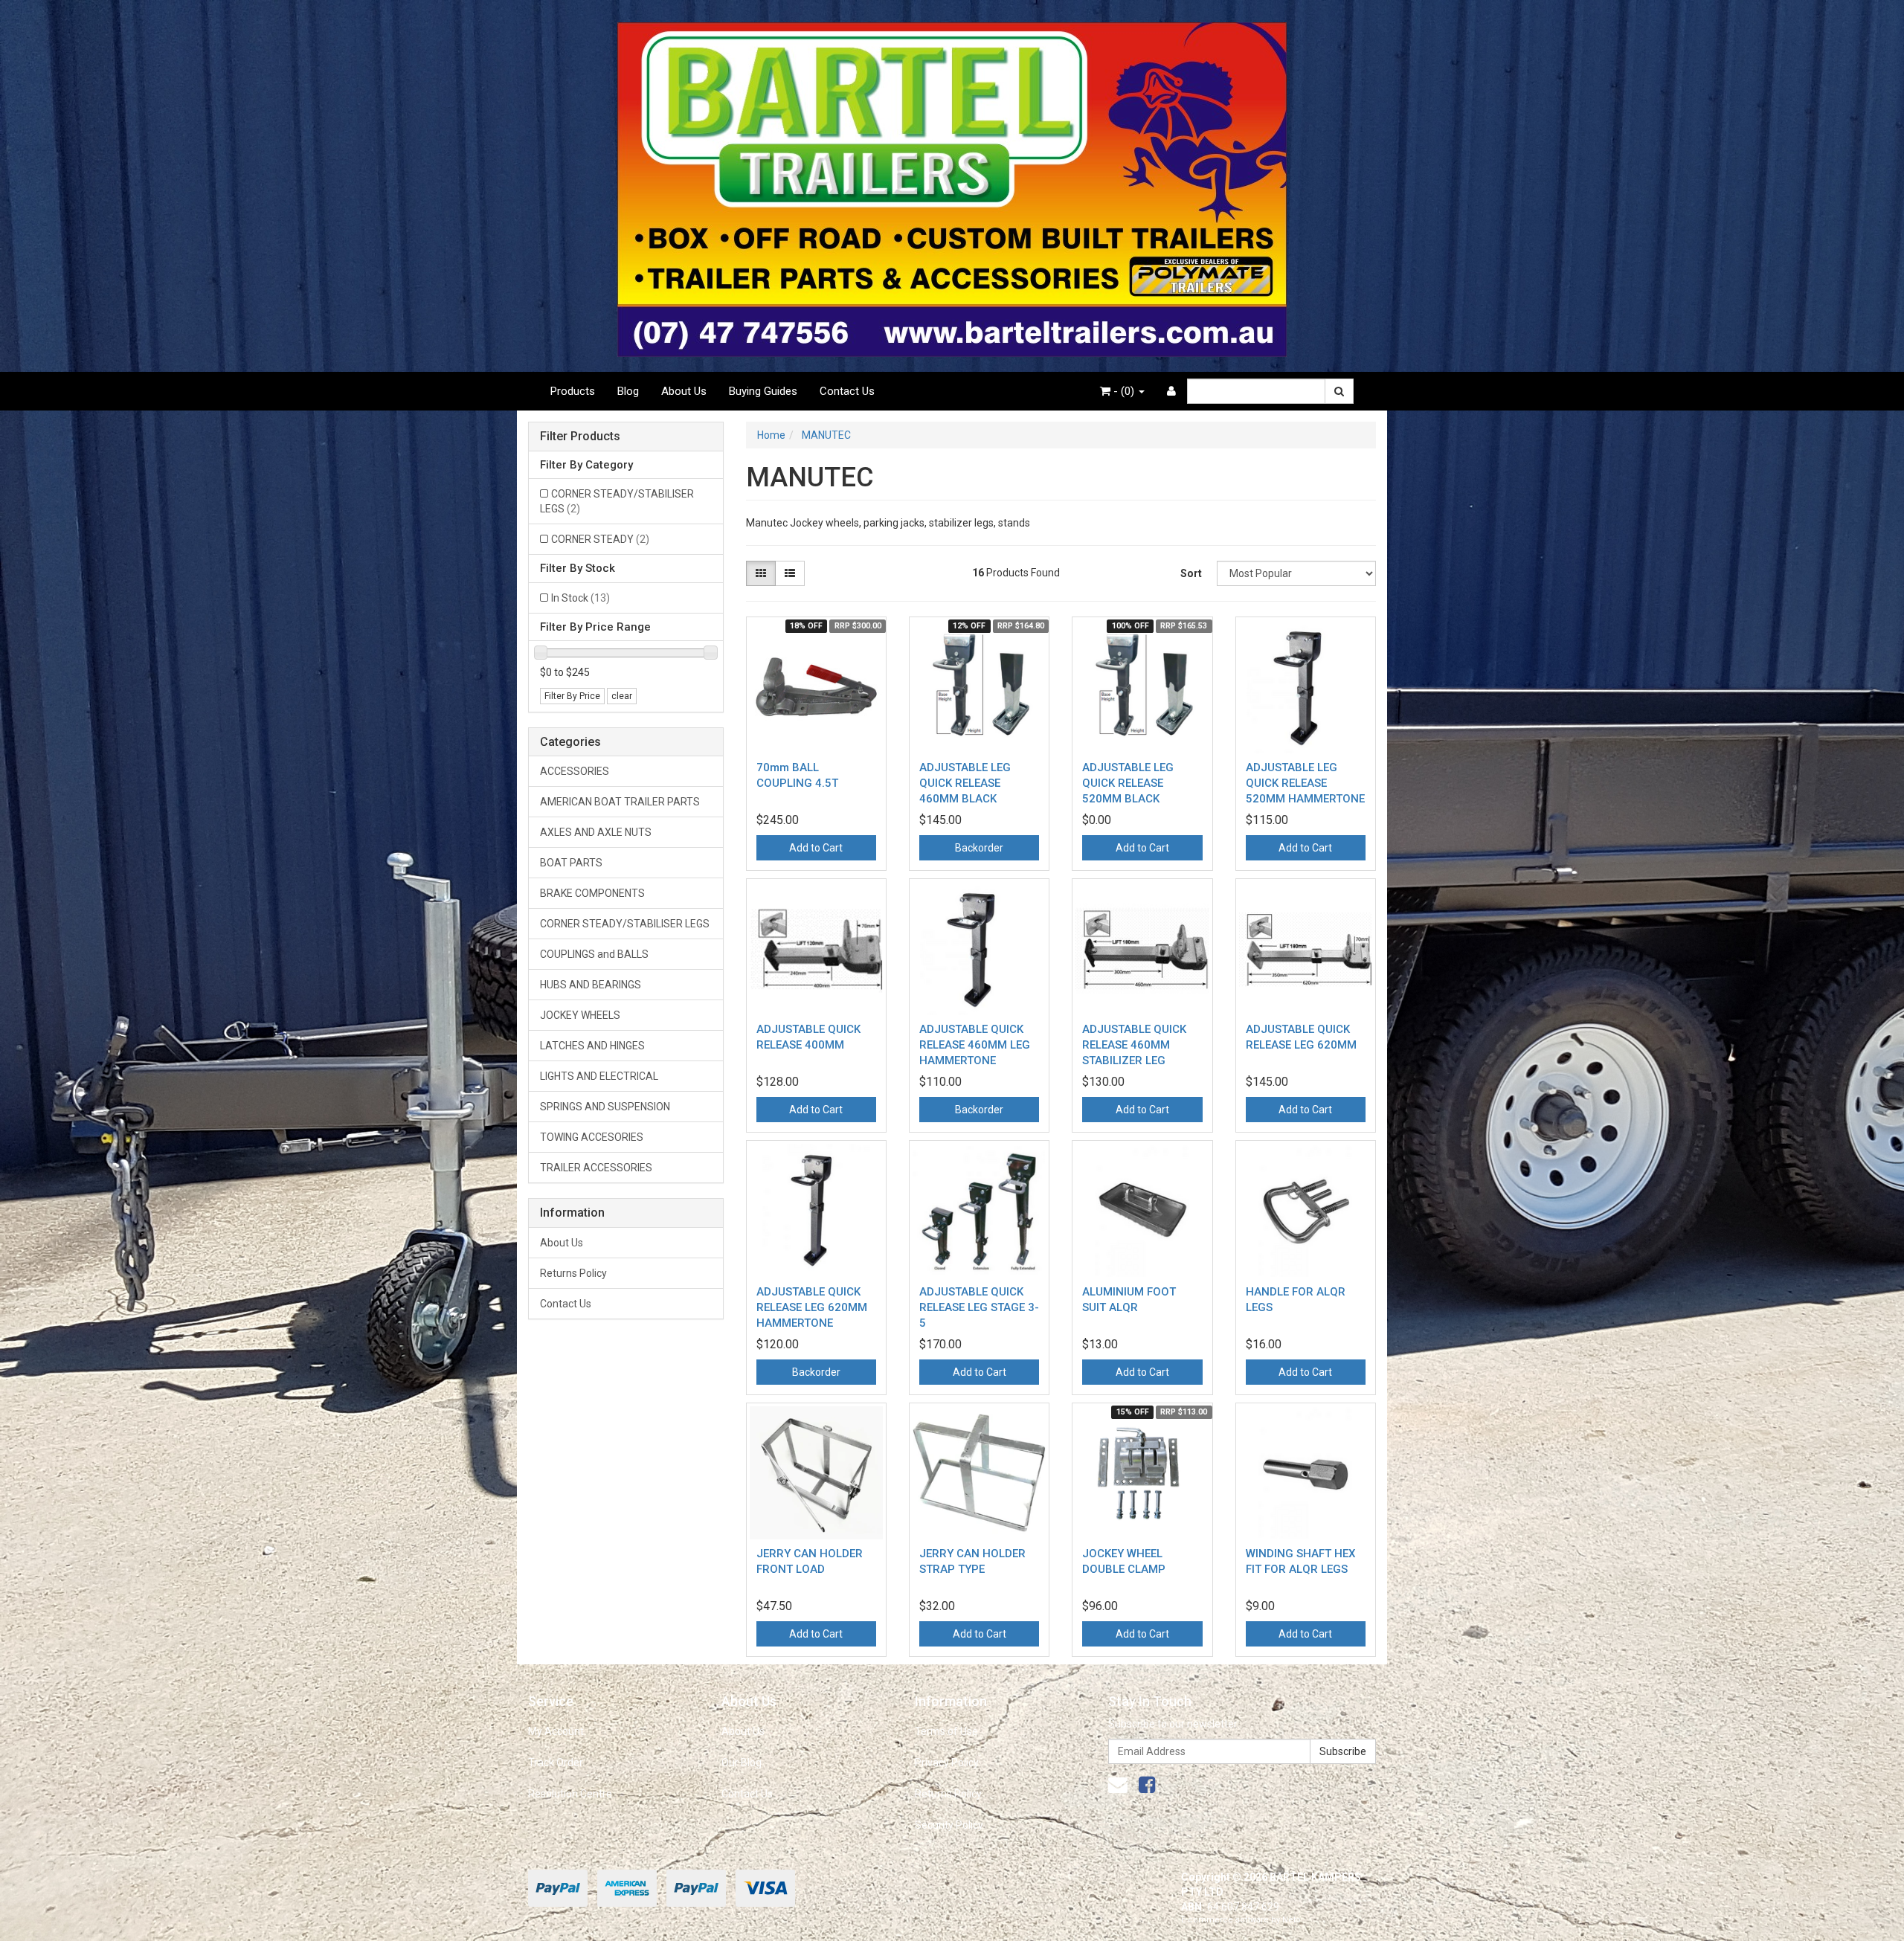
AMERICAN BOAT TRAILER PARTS (620, 802)
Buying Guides (763, 391)
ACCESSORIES (575, 771)
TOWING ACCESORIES (592, 1137)
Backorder (979, 848)
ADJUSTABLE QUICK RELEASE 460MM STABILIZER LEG (1134, 1045)
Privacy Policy (947, 1763)
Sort (1191, 573)
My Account (556, 1731)
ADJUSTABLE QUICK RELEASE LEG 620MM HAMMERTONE (812, 1307)
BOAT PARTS (571, 863)
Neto (1292, 1920)
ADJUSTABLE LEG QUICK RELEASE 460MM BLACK (965, 783)
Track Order (556, 1763)
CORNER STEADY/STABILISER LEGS (617, 501)
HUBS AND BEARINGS (591, 985)
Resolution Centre (570, 1794)
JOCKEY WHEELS (580, 1015)
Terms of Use (946, 1731)
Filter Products (580, 437)
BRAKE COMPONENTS (592, 893)
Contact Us (847, 391)
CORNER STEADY (600, 539)
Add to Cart (816, 848)
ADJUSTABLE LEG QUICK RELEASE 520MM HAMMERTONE (1305, 783)
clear (622, 696)
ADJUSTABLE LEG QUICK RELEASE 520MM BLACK (1128, 783)
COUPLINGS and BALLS (594, 954)
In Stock (580, 598)
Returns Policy (573, 1273)
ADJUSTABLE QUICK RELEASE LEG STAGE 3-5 (979, 1307)
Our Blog (742, 1763)
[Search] (1339, 391)
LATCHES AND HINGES (592, 1046)
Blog (628, 391)
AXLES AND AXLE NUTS (596, 832)
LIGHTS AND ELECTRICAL (599, 1076)
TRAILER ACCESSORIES (596, 1168)
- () (1124, 391)
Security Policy (949, 1825)
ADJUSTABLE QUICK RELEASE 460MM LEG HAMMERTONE (975, 1045)
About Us (684, 391)
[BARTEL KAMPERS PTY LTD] (952, 185)
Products (573, 391)
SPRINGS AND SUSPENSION (605, 1107)
